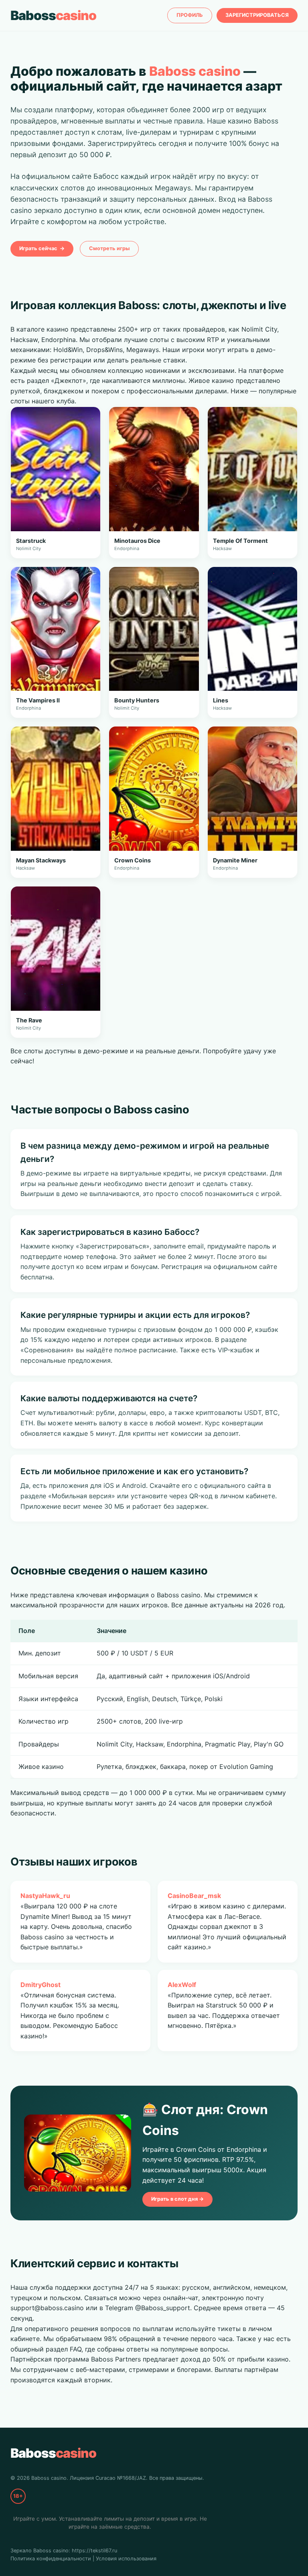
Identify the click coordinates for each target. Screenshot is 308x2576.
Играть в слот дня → (177, 2199)
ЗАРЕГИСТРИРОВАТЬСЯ (257, 15)
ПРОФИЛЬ (190, 15)
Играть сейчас (42, 248)
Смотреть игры (109, 248)
